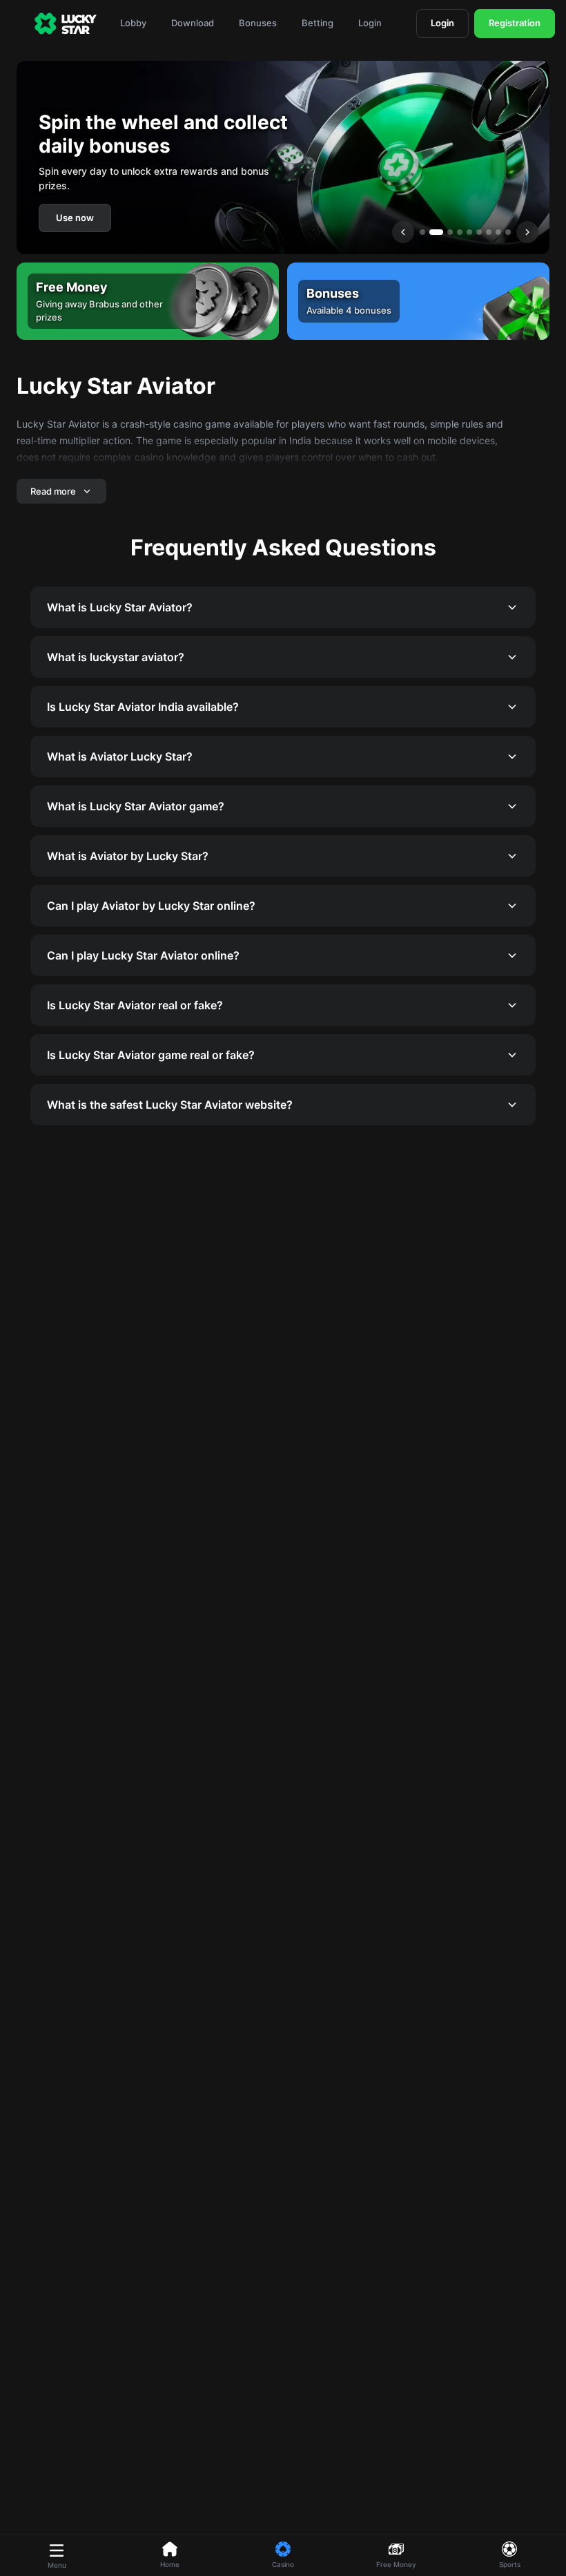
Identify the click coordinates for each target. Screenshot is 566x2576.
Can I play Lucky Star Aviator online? (143, 955)
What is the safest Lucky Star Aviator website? (170, 1105)
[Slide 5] (469, 232)
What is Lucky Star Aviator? (120, 607)
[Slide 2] (436, 232)
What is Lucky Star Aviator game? (136, 806)
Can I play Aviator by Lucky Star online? (151, 906)
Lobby (133, 23)
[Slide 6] (479, 232)
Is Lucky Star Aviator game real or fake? (151, 1055)
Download (193, 23)
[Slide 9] (508, 232)
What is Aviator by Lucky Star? (128, 856)
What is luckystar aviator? (116, 657)
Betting (318, 23)
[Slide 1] (422, 232)
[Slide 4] (460, 232)
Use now (75, 218)
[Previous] (403, 232)
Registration (515, 23)
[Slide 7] (489, 232)
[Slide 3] (450, 232)
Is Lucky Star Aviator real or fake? (135, 1005)
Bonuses (258, 23)
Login (370, 23)
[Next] (527, 232)
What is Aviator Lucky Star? (120, 756)
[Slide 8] (498, 232)
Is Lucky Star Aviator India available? (143, 707)
